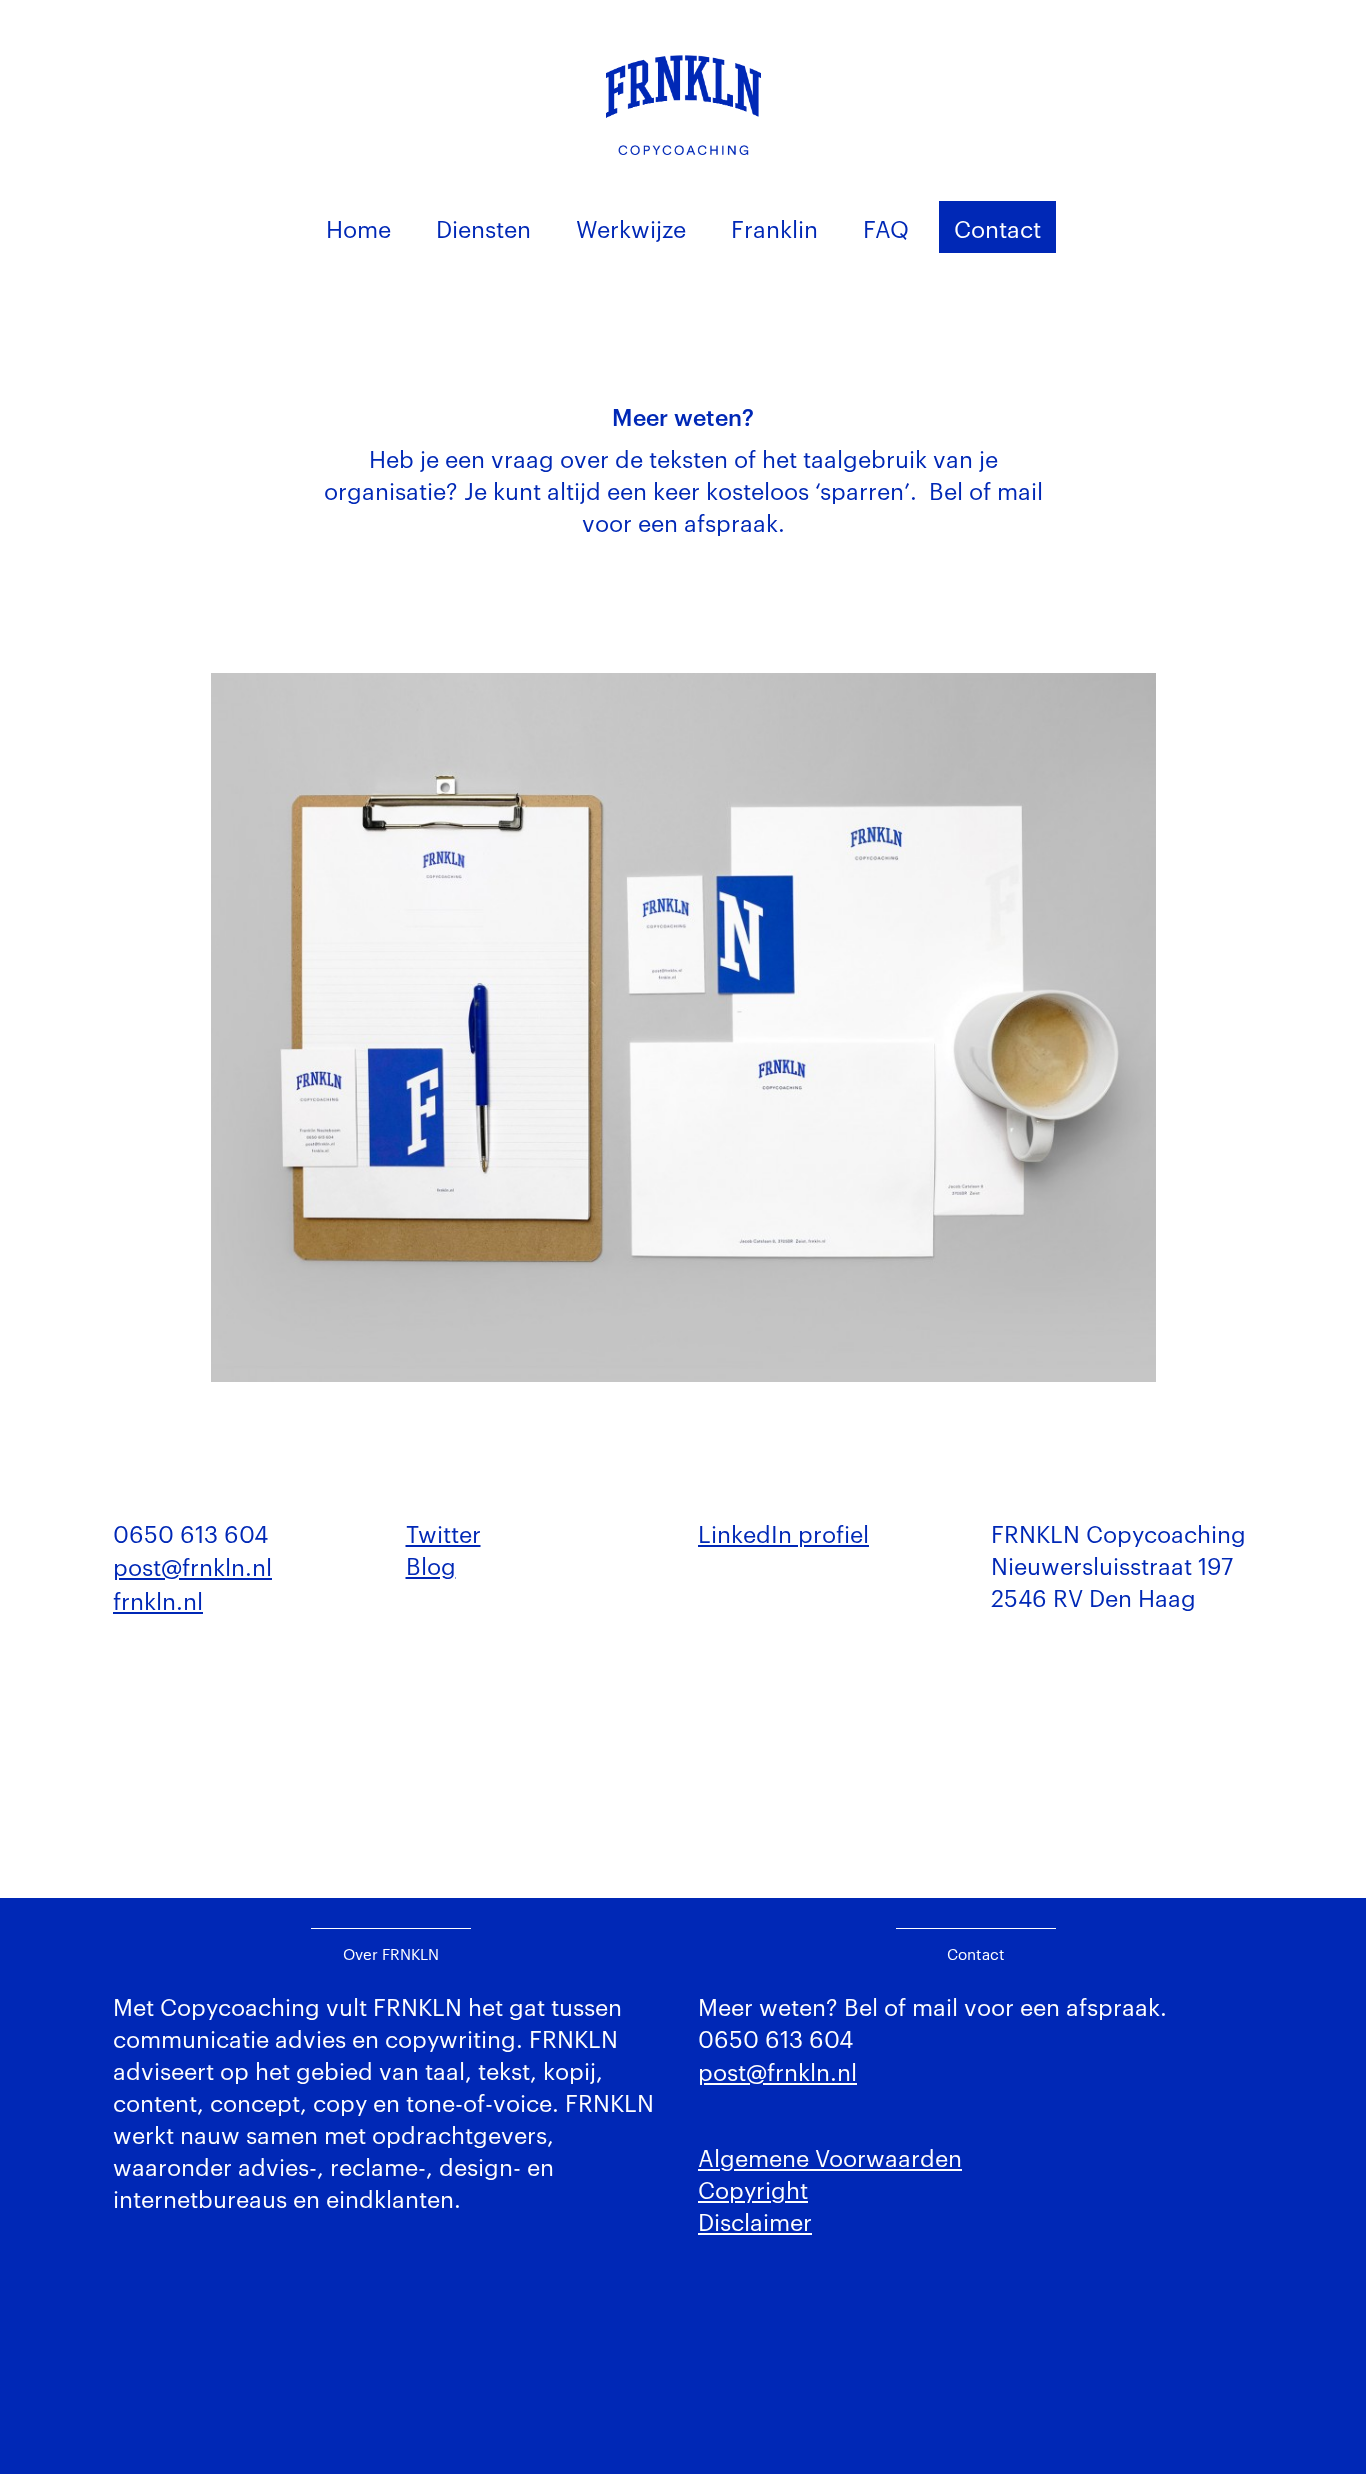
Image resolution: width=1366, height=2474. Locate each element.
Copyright (753, 2188)
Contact (997, 227)
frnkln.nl (158, 1599)
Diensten (483, 227)
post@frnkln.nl (192, 1565)
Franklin (774, 227)
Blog (431, 1564)
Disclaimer (755, 2220)
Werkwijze (631, 227)
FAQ (886, 227)
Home (358, 227)
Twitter (443, 1532)
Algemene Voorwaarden (830, 2156)
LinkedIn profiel (783, 1532)
